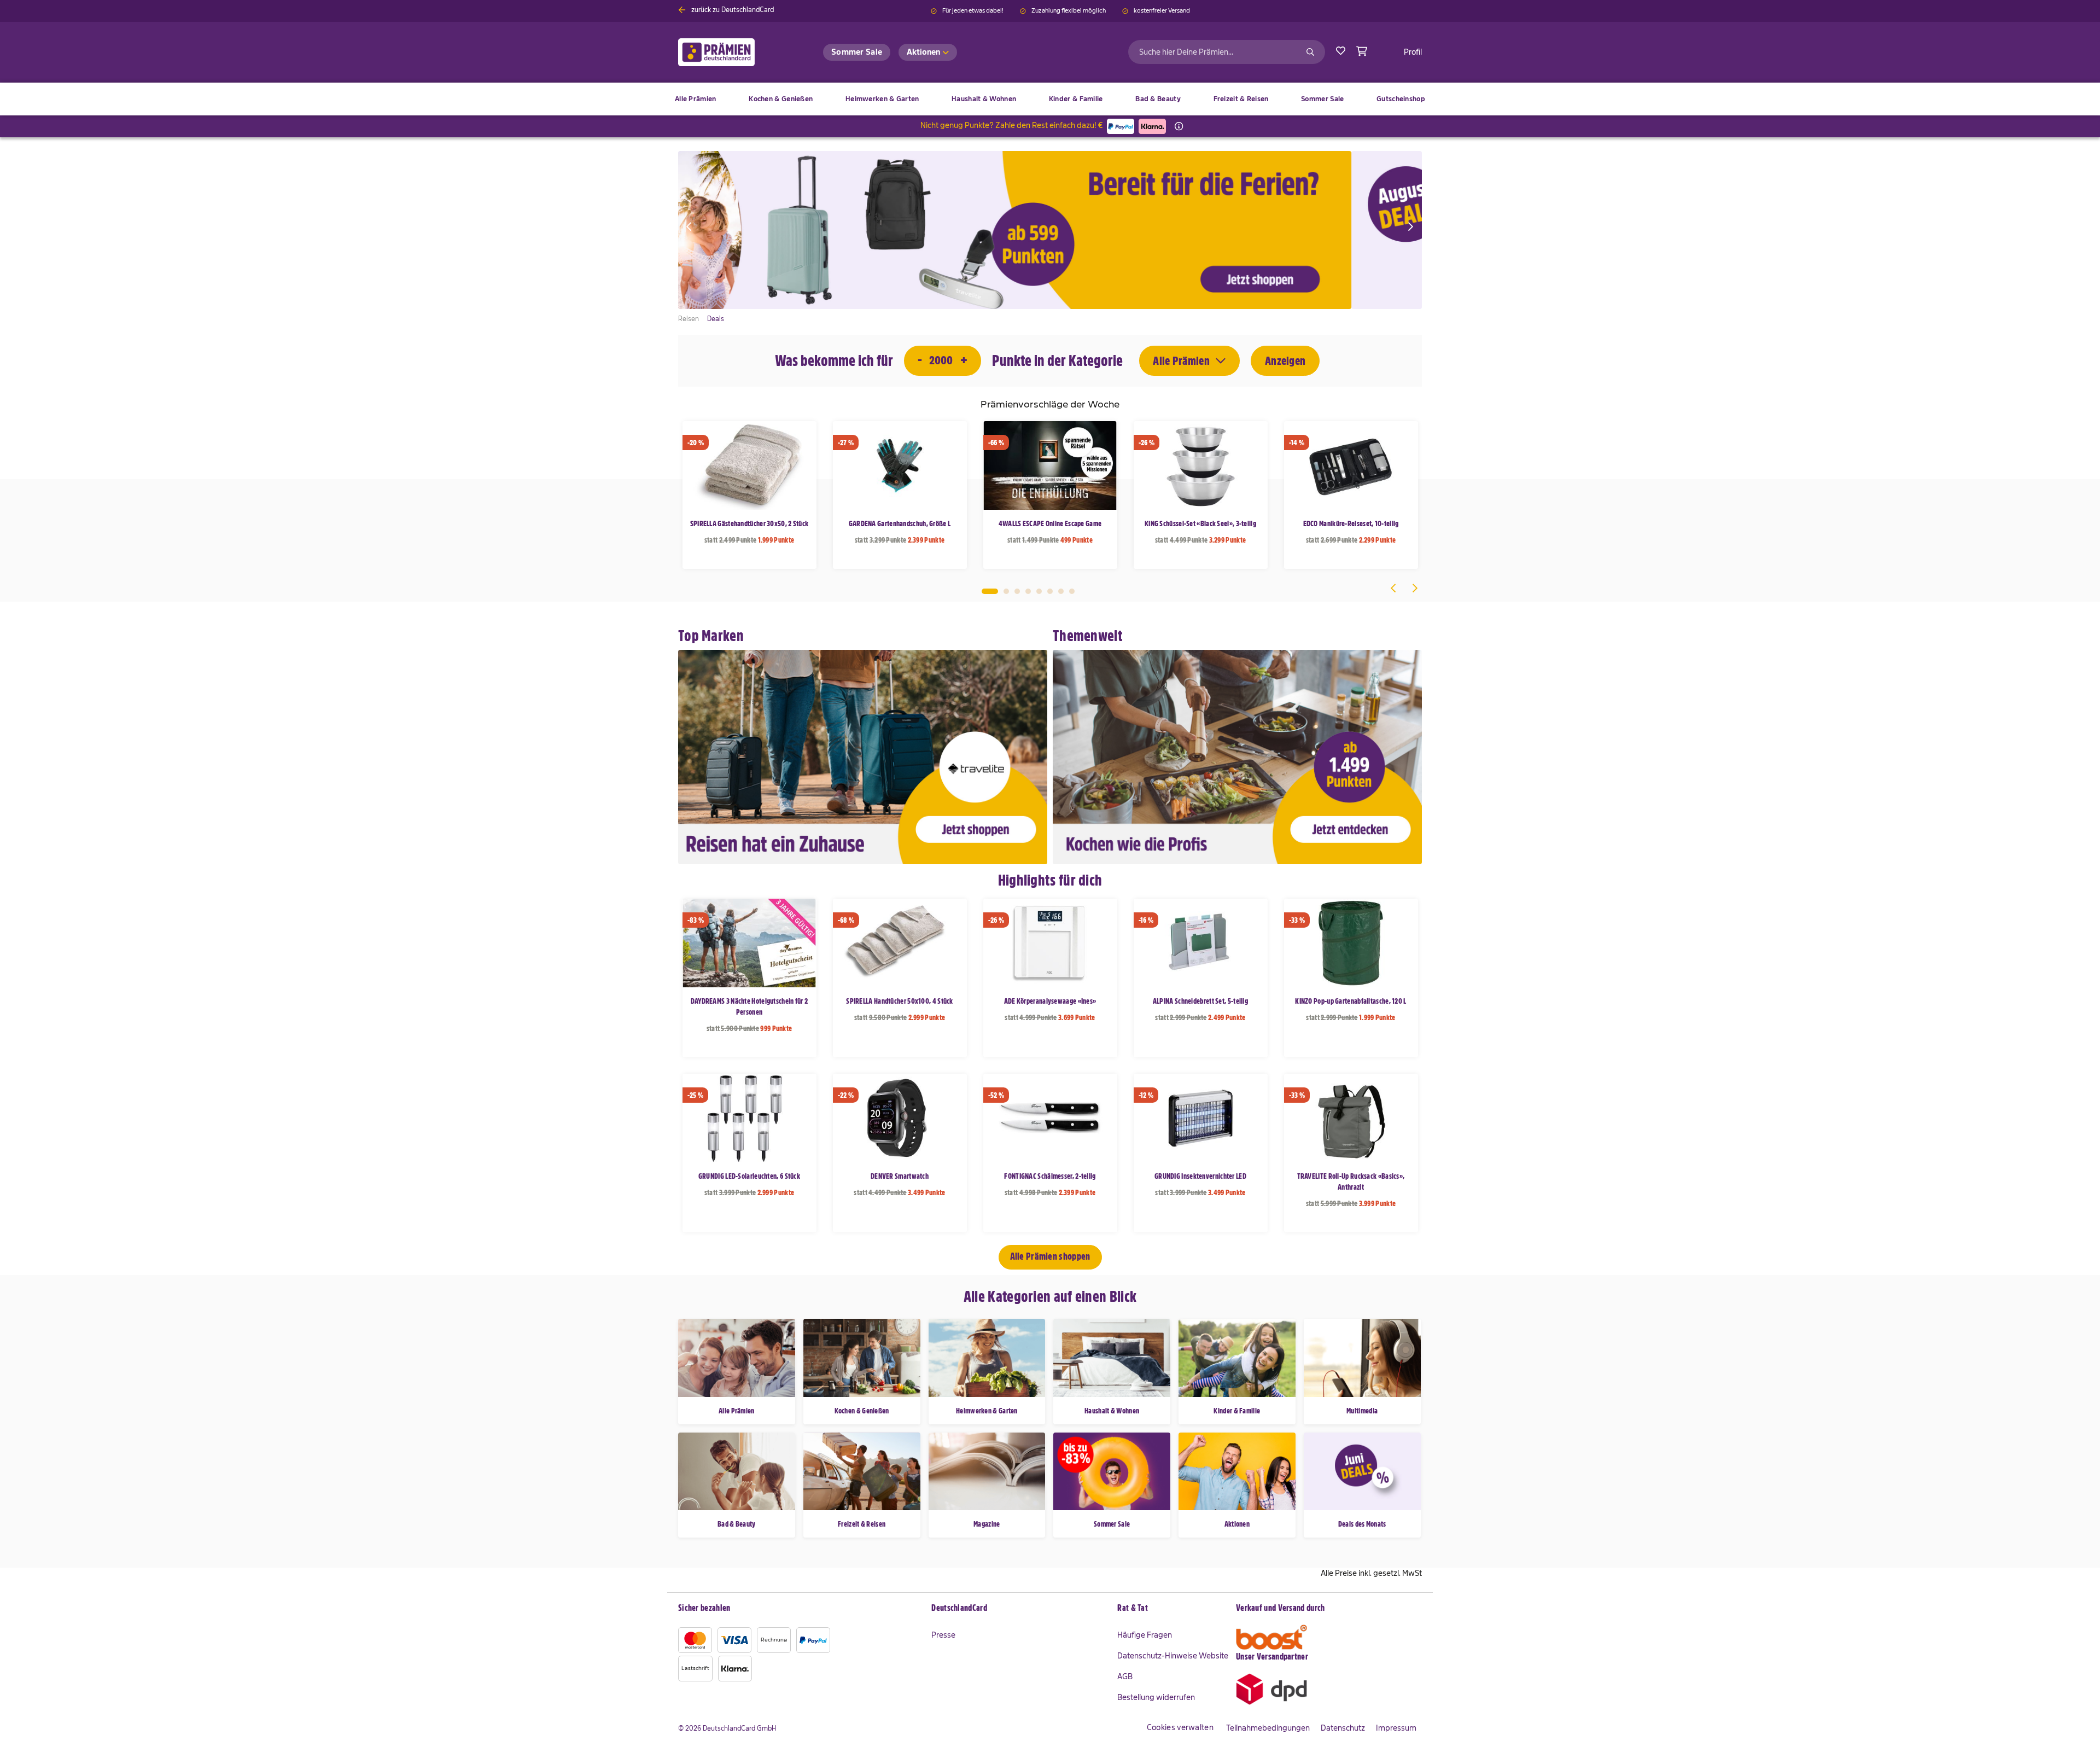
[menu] (1050, 99)
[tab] (1019, 1609)
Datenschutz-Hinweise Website (1173, 1656)
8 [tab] (1072, 591)
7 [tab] (1061, 591)
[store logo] (734, 52)
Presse (943, 1635)
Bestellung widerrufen (1156, 1697)
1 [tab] (990, 591)
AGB (1125, 1676)
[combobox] (1227, 52)
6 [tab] (1050, 591)
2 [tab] (1006, 591)
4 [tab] (1028, 591)
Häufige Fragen (1145, 1635)
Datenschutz (1343, 1728)
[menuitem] (781, 99)
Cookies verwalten (1180, 1727)
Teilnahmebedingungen (1268, 1728)
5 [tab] (1039, 591)
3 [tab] (1017, 591)
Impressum (1396, 1728)
